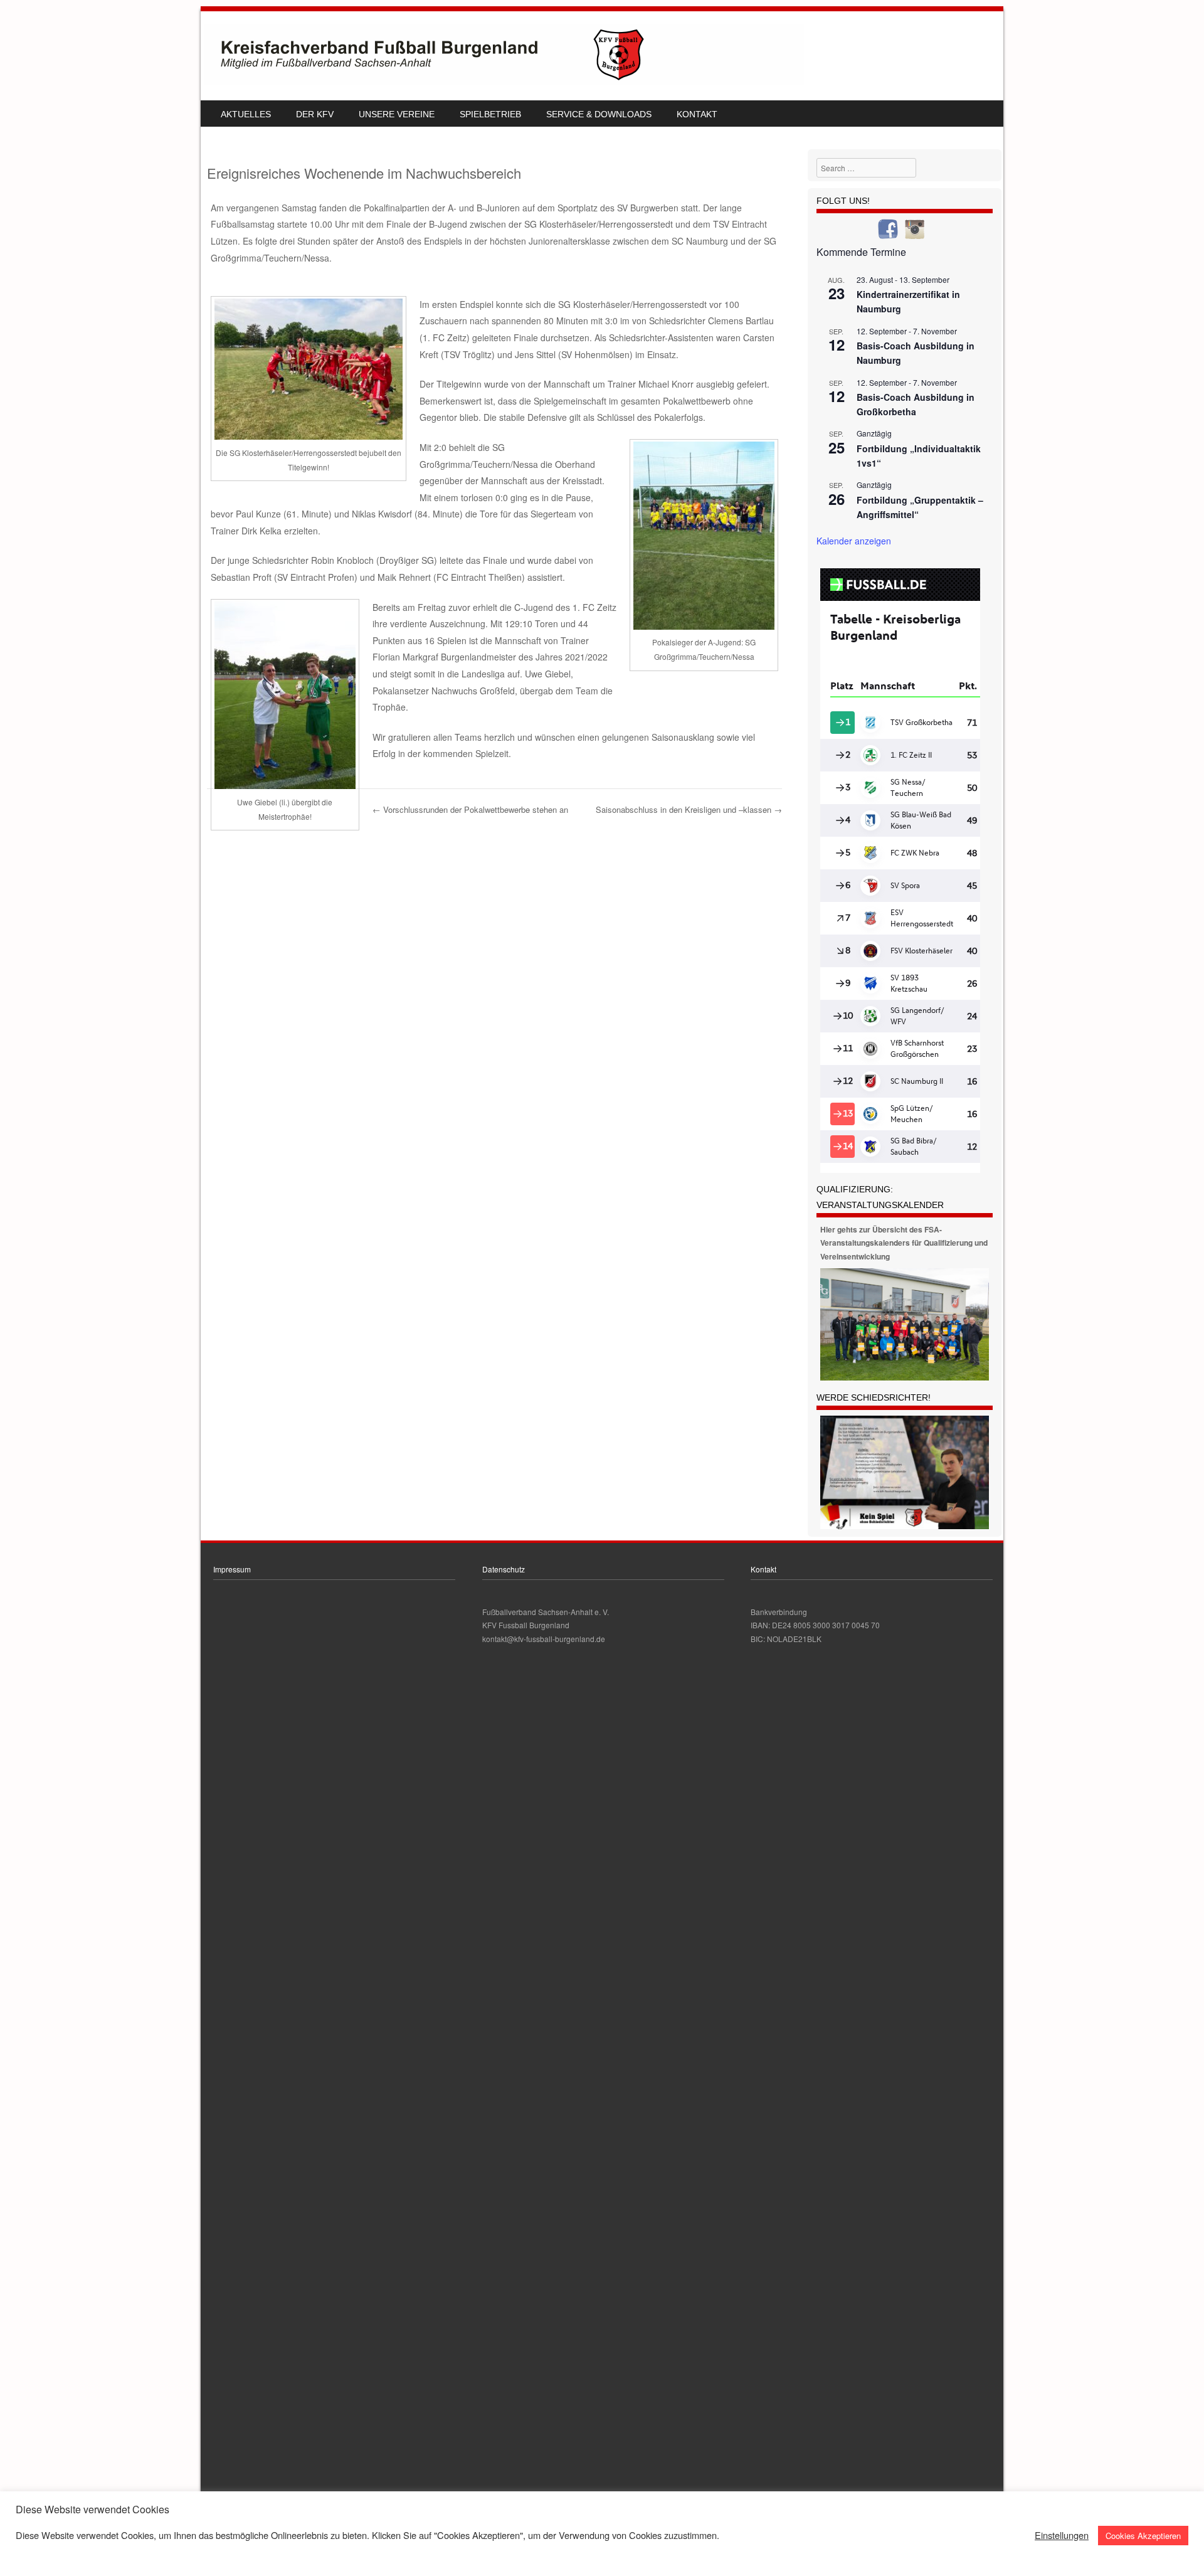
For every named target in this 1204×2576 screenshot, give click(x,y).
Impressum (232, 1569)
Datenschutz (504, 1569)
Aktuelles (246, 114)
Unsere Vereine (397, 114)
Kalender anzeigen (854, 541)
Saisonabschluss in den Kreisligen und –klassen (689, 809)
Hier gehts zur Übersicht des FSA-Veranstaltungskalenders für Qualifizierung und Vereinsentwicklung (904, 1243)
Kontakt (697, 114)
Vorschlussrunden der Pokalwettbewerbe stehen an (470, 809)
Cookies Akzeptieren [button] (1143, 2536)
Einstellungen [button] (1062, 2535)
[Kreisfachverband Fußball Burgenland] (504, 82)
